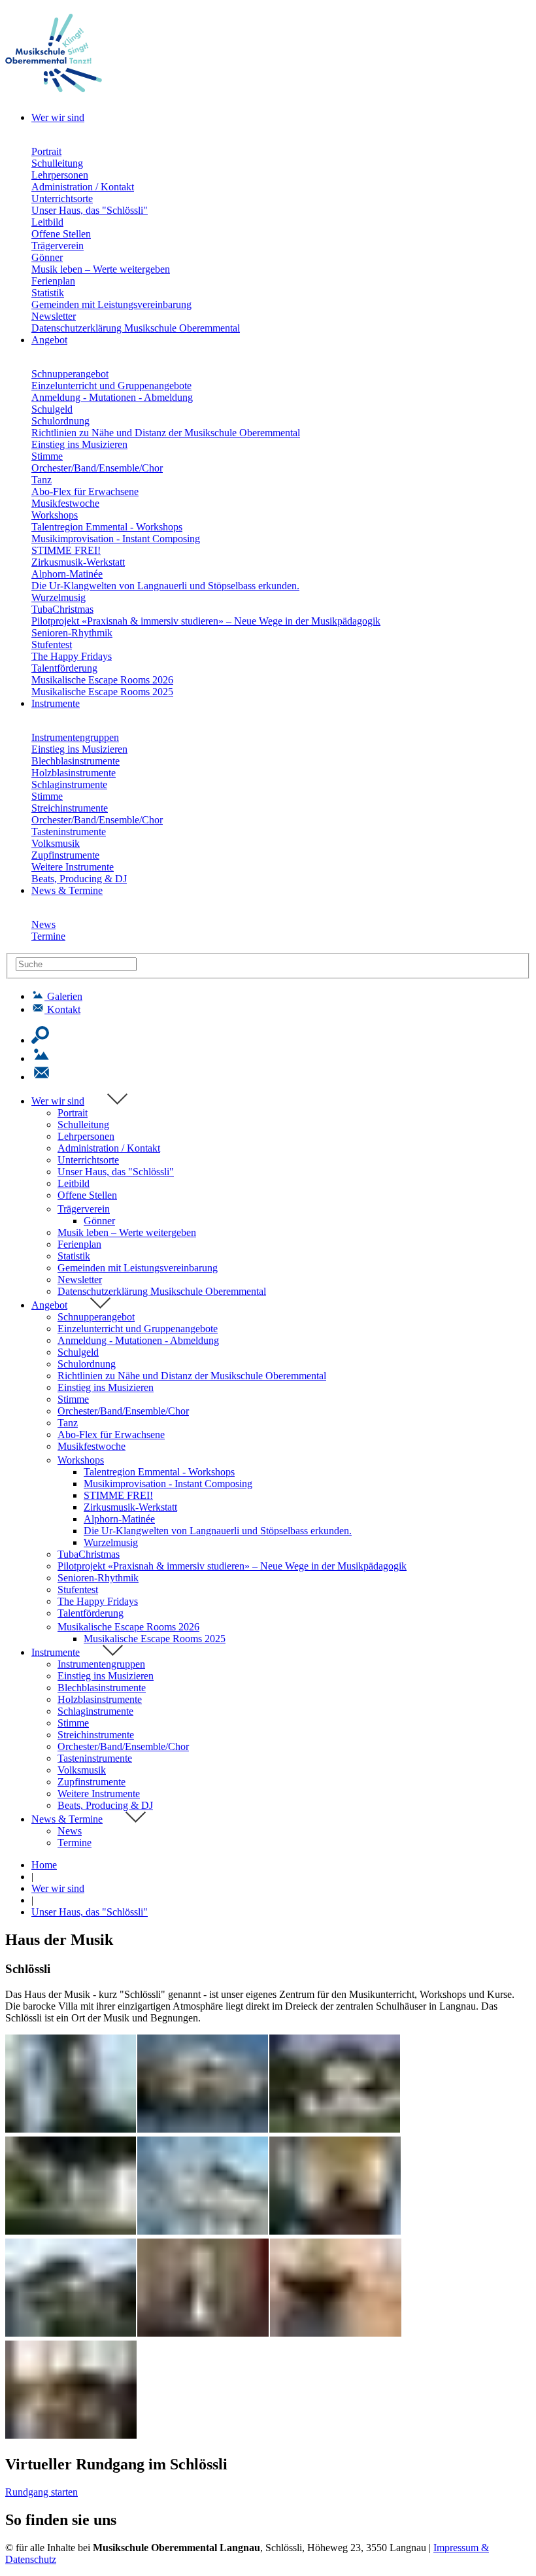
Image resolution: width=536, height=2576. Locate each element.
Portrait (46, 151)
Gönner (47, 257)
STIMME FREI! (66, 550)
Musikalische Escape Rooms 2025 (102, 692)
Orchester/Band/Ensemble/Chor (97, 468)
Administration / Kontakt (83, 187)
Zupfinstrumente (65, 855)
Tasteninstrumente (69, 832)
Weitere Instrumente (73, 867)
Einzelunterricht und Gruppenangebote (111, 386)
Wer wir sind (58, 1101)
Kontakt (64, 1009)
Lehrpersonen (60, 175)
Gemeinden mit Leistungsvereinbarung (111, 304)
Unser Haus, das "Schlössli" (90, 210)
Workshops (55, 515)
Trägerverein (58, 246)
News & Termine (67, 1819)
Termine (48, 936)
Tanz (42, 480)
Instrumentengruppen (75, 737)
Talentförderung (64, 668)
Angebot (49, 1305)
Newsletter (54, 316)
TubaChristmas (62, 609)
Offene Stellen (61, 234)
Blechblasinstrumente (75, 761)
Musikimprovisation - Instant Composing (116, 539)
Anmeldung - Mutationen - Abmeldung (112, 397)
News (43, 924)
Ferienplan (53, 281)
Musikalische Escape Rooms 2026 (102, 680)
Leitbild (47, 222)
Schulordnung (60, 421)
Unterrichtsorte (62, 198)
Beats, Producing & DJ (79, 879)
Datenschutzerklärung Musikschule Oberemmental (136, 328)
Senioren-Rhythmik (72, 633)
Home (44, 1865)
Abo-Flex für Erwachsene (85, 491)
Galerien (65, 996)
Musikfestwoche (65, 503)
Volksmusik (56, 843)
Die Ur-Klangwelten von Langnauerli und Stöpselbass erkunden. (165, 586)
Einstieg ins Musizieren (79, 444)
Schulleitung (57, 163)
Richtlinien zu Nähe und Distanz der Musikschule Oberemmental (166, 433)
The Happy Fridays (72, 656)
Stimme (47, 456)
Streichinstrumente (70, 808)
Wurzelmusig (59, 597)
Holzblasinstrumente (74, 773)
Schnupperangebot (70, 374)
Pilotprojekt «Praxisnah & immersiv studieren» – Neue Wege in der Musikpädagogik (206, 621)
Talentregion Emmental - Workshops (107, 527)
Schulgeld (52, 409)
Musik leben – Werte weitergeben (101, 269)
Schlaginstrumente (69, 784)
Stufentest (52, 644)
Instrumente (56, 1652)
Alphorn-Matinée (67, 574)
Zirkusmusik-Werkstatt (78, 562)
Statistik (48, 293)
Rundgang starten (42, 2492)
